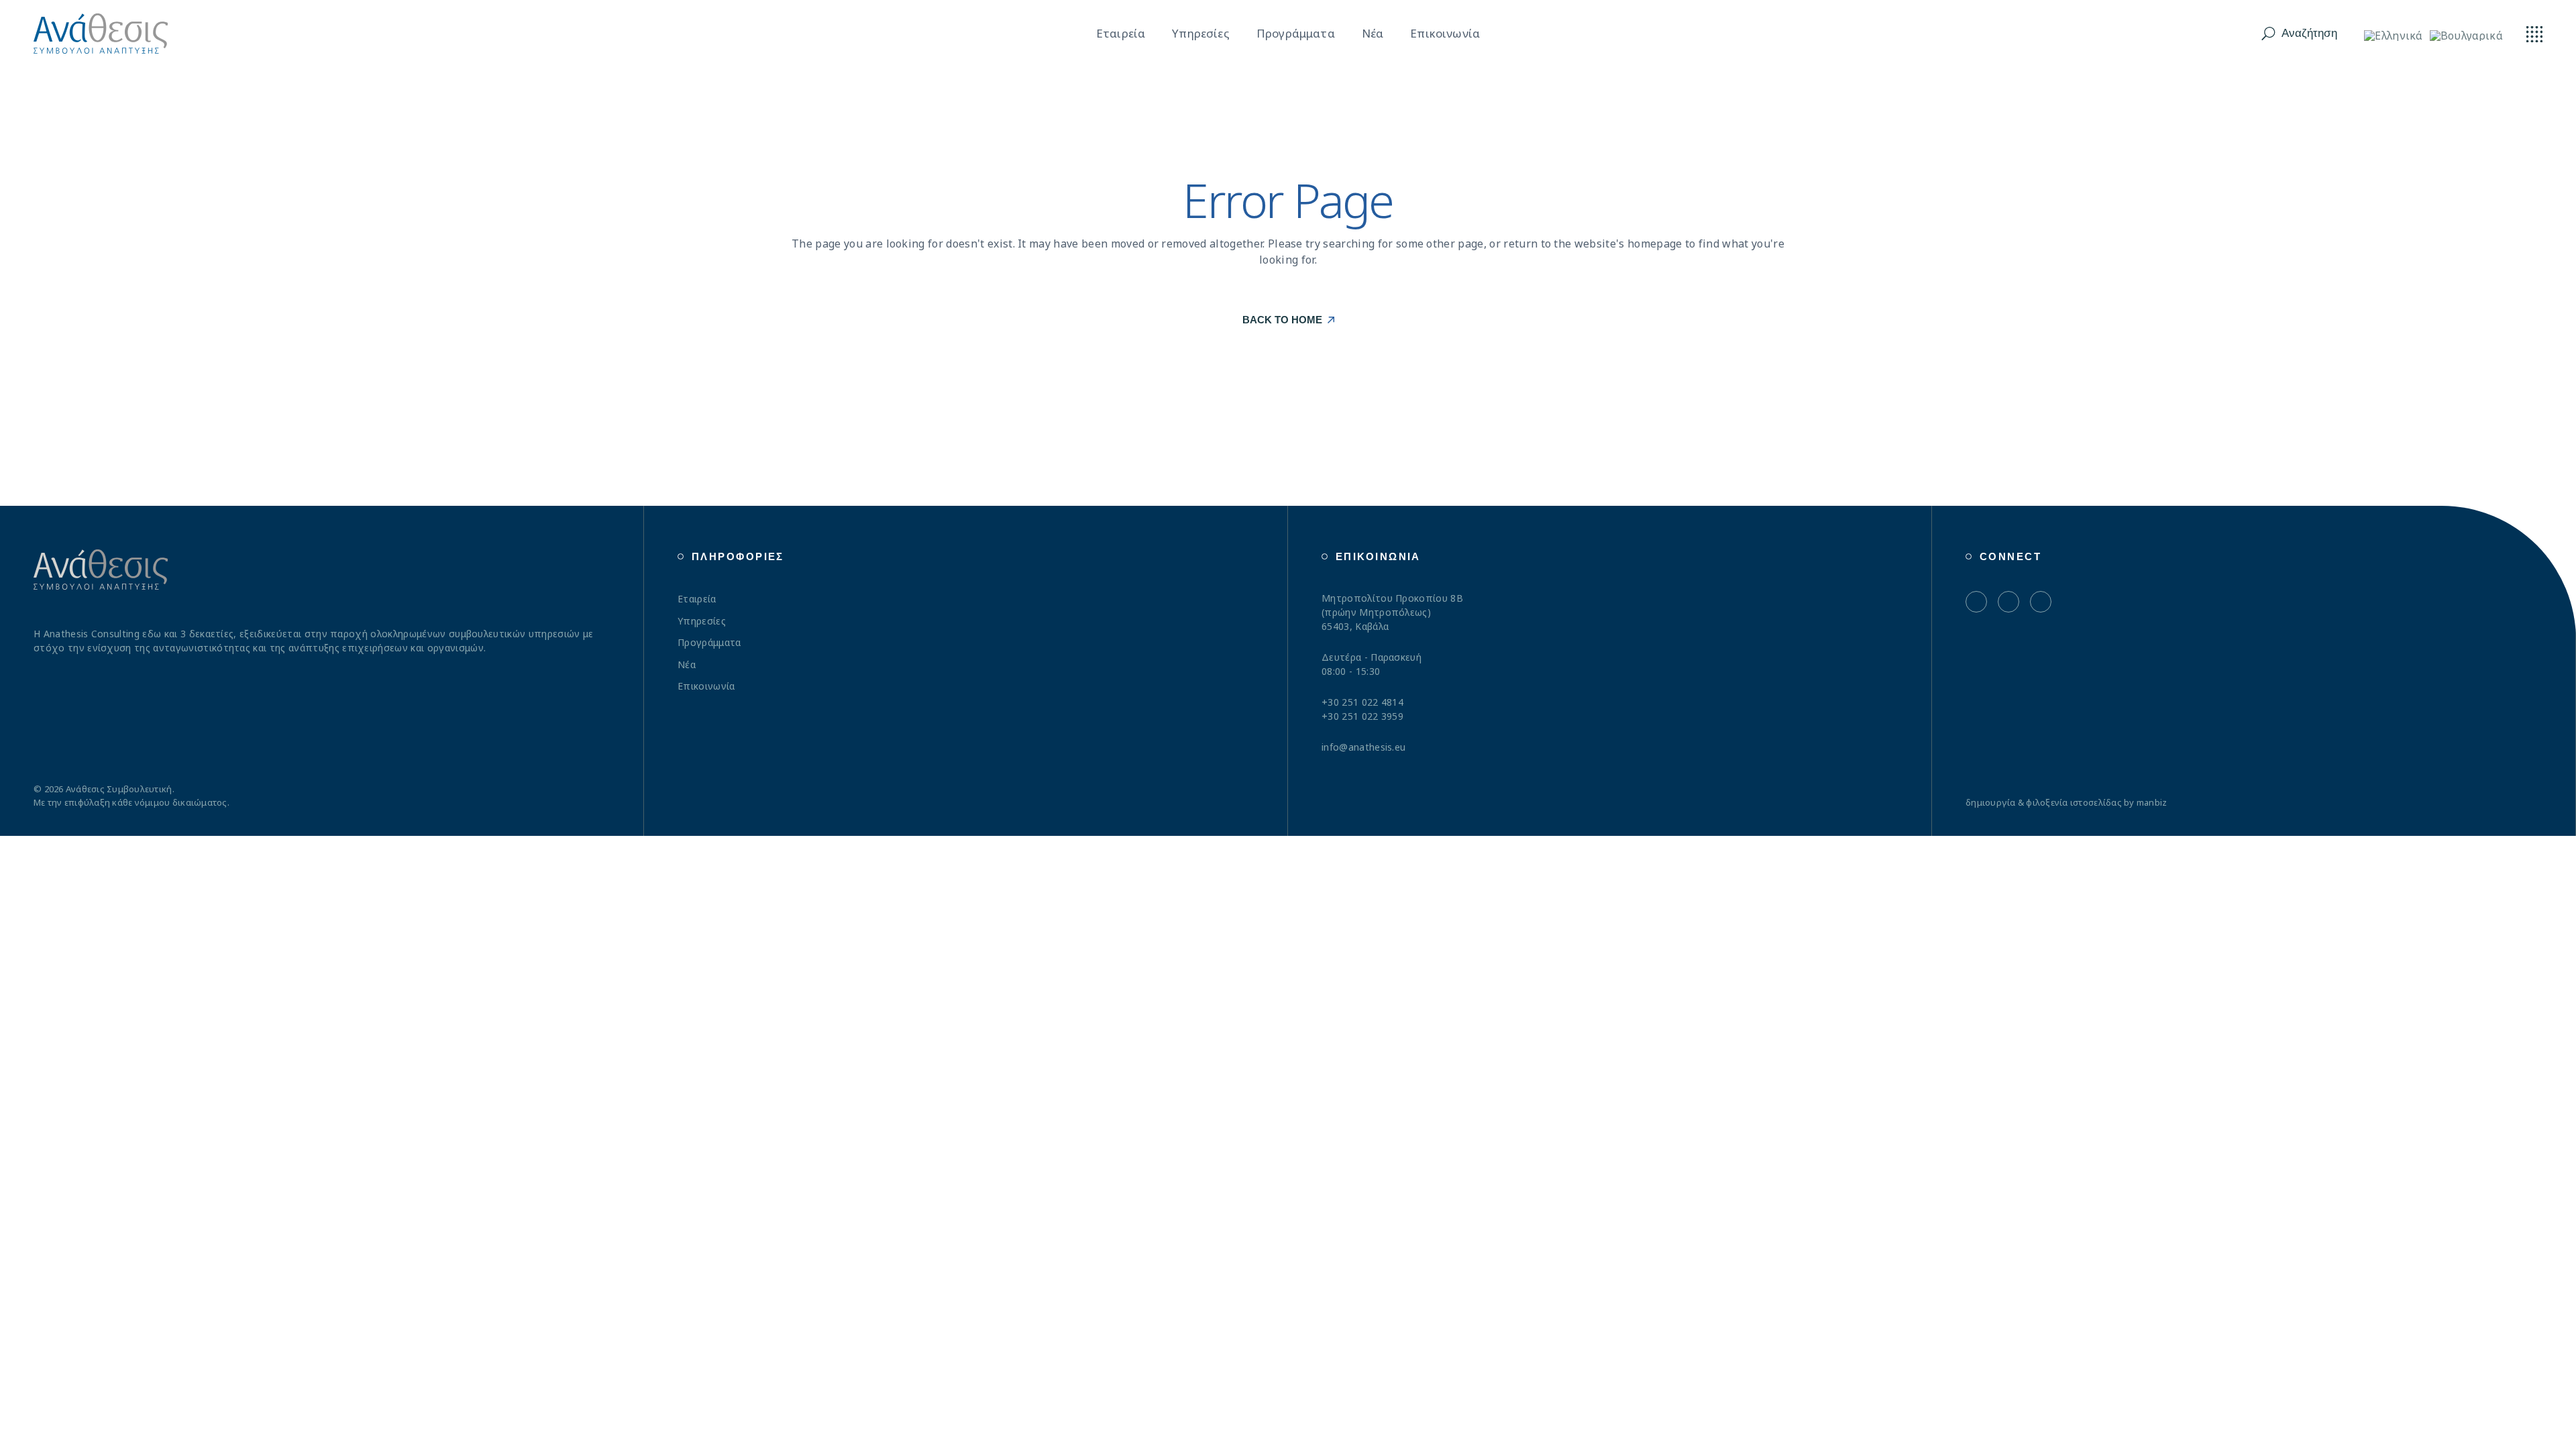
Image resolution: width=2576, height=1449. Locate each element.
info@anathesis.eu (1363, 747)
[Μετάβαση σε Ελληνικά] (2394, 35)
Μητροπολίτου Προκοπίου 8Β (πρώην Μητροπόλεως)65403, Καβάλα (1392, 612)
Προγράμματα (709, 642)
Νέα (687, 664)
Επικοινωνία (706, 686)
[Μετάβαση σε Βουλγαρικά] (2466, 35)
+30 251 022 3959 (1362, 716)
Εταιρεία (697, 599)
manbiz (2152, 802)
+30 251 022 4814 (1362, 702)
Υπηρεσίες (702, 621)
